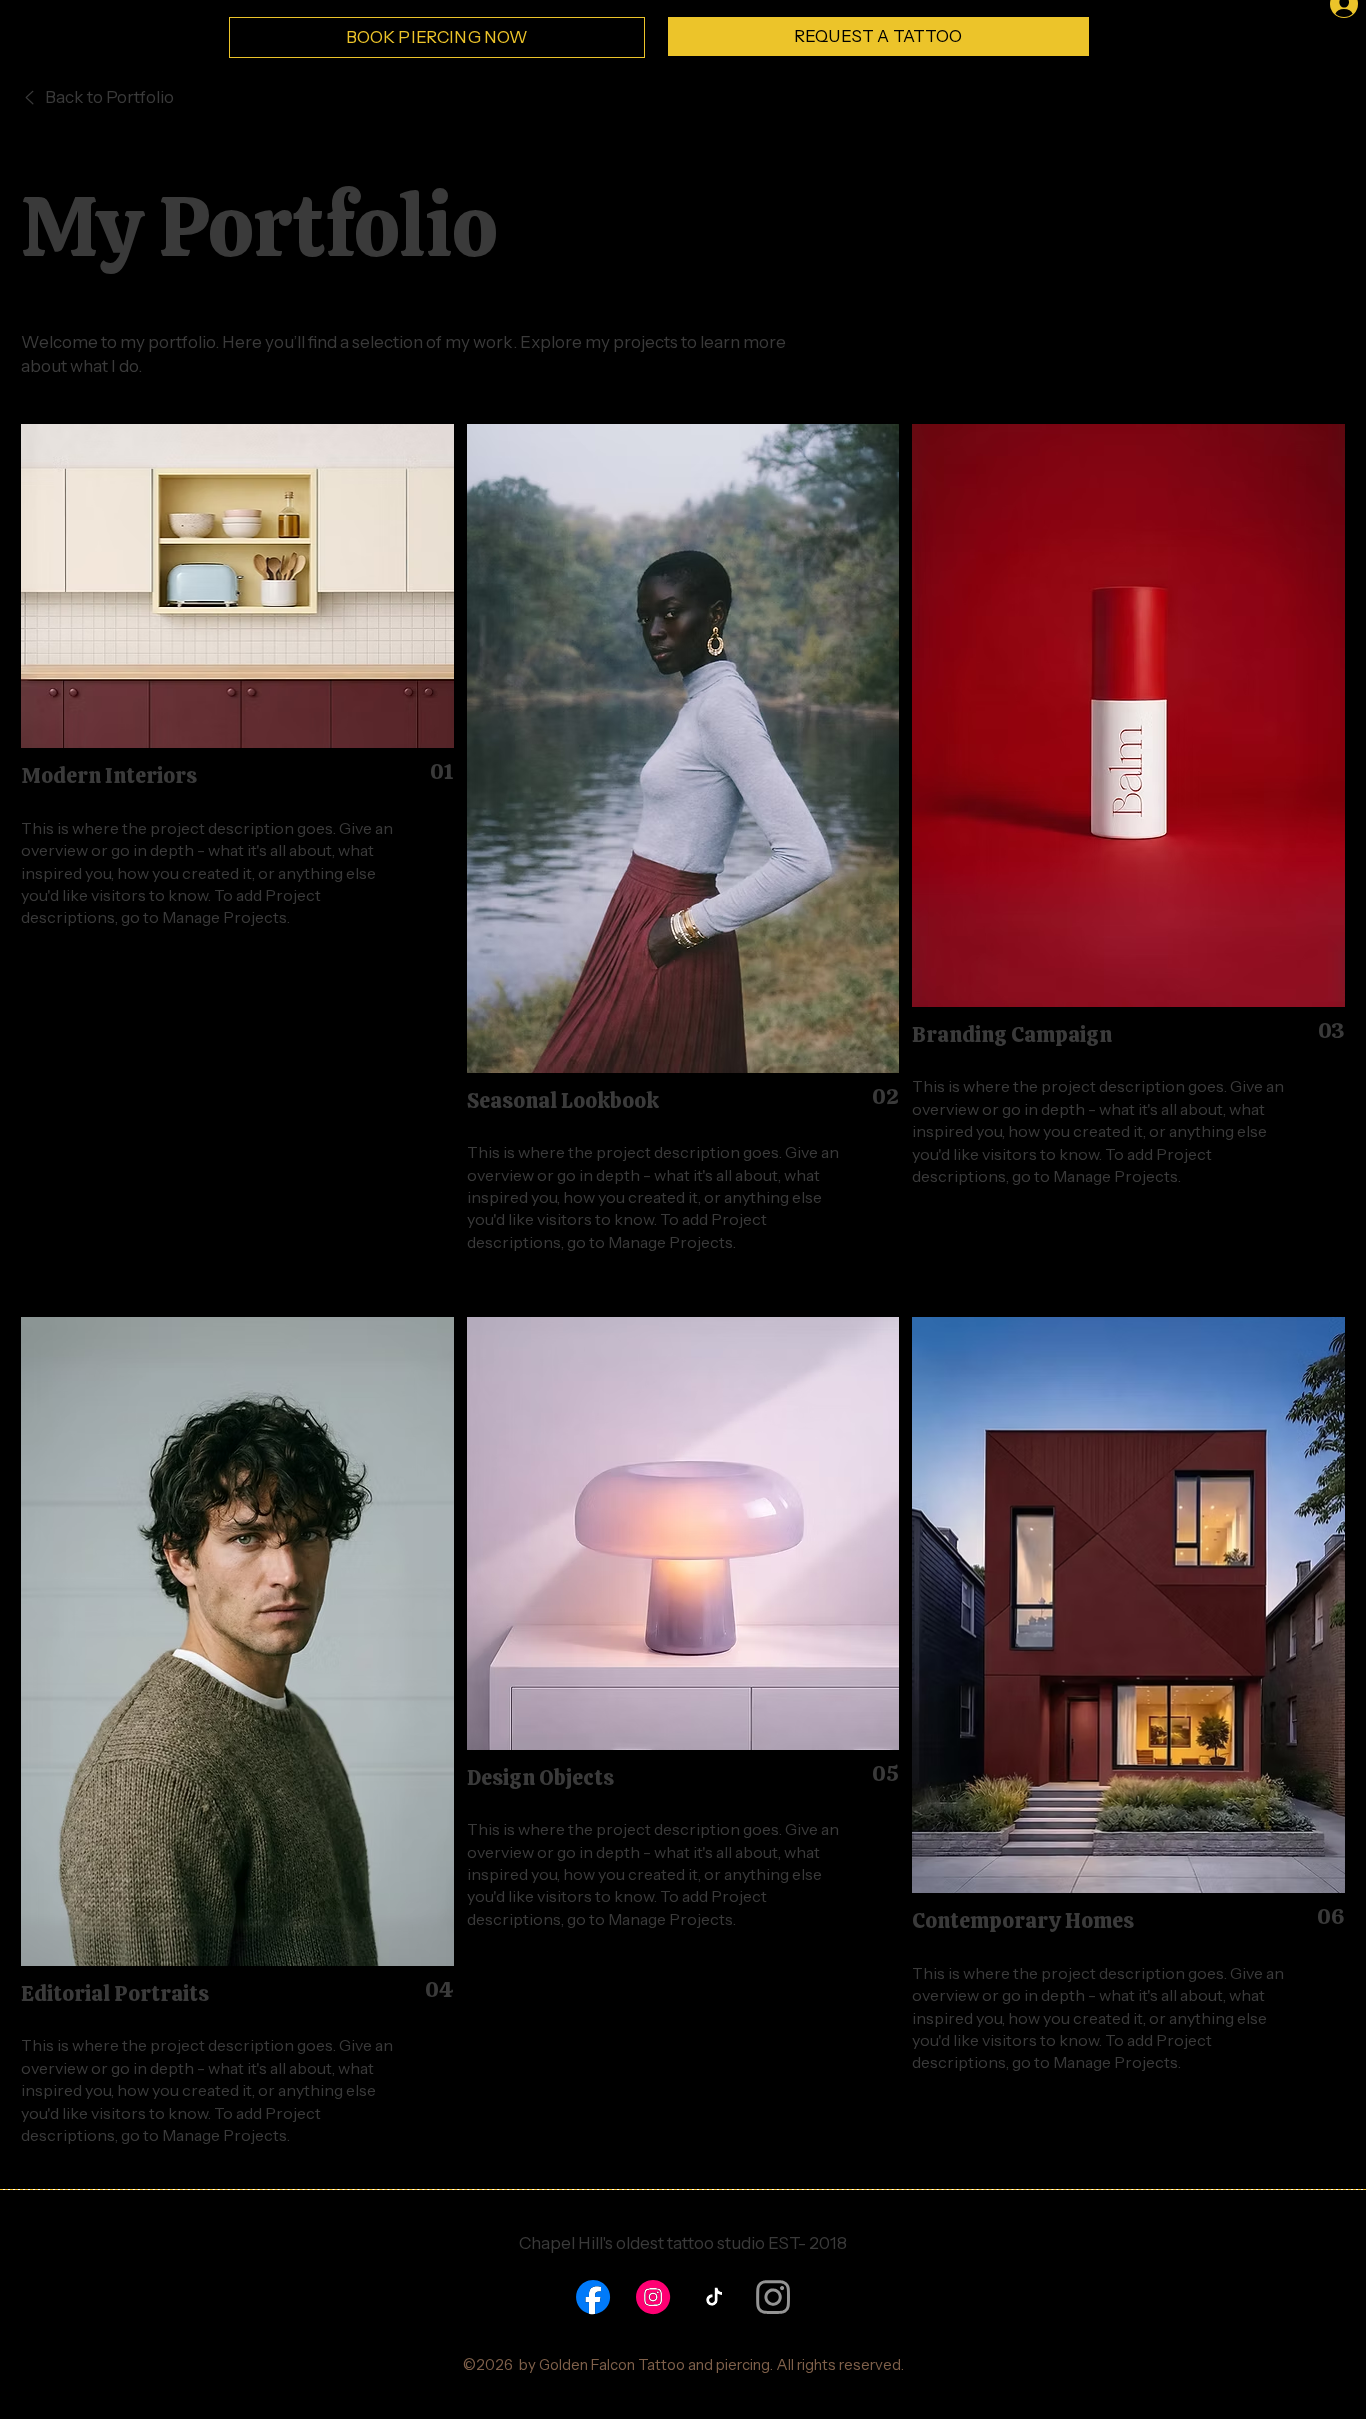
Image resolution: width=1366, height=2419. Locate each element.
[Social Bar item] (593, 2297)
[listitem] (683, 1634)
